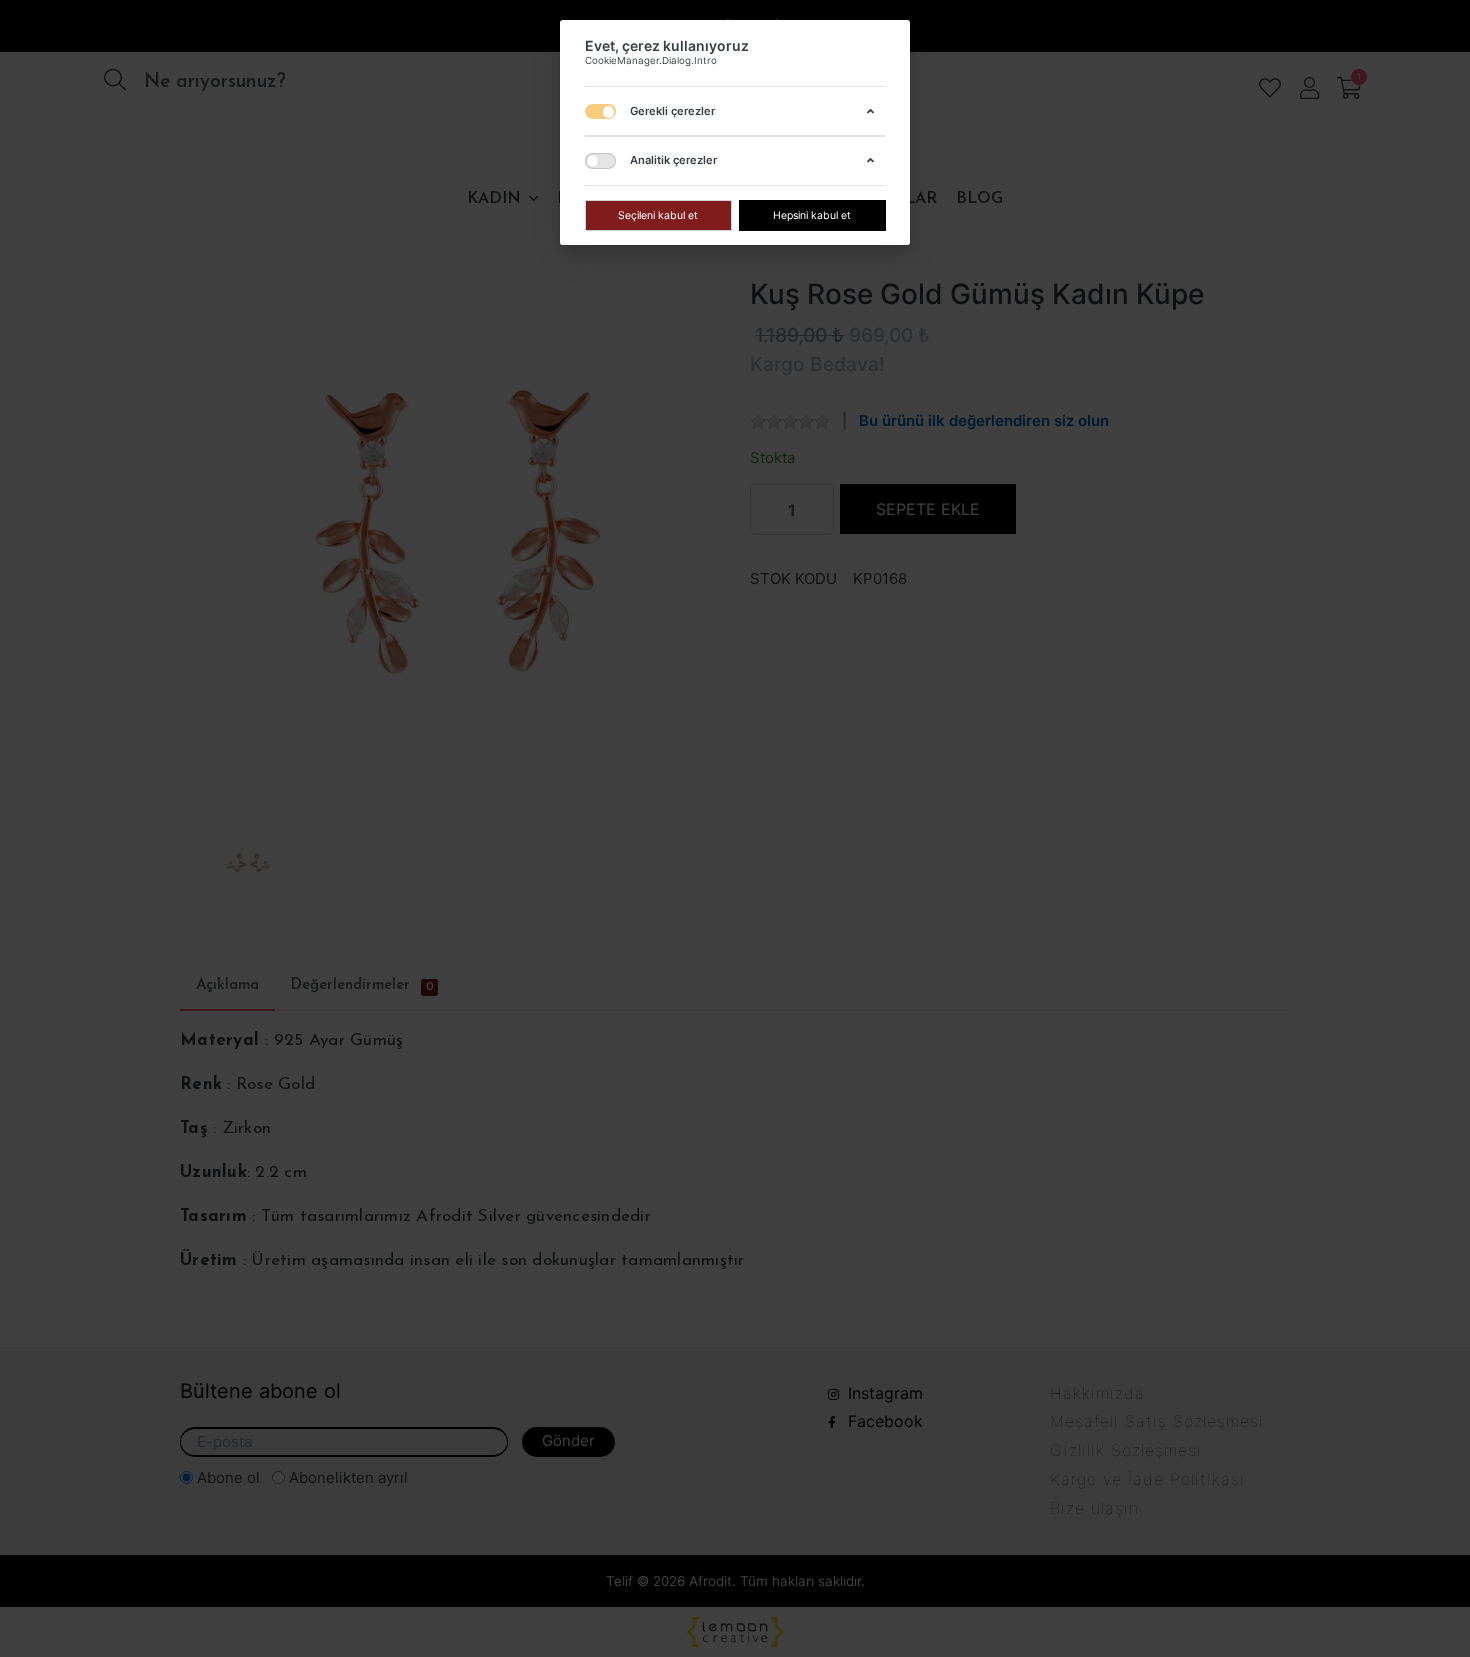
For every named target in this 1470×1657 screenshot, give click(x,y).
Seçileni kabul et (658, 214)
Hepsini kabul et (812, 214)
